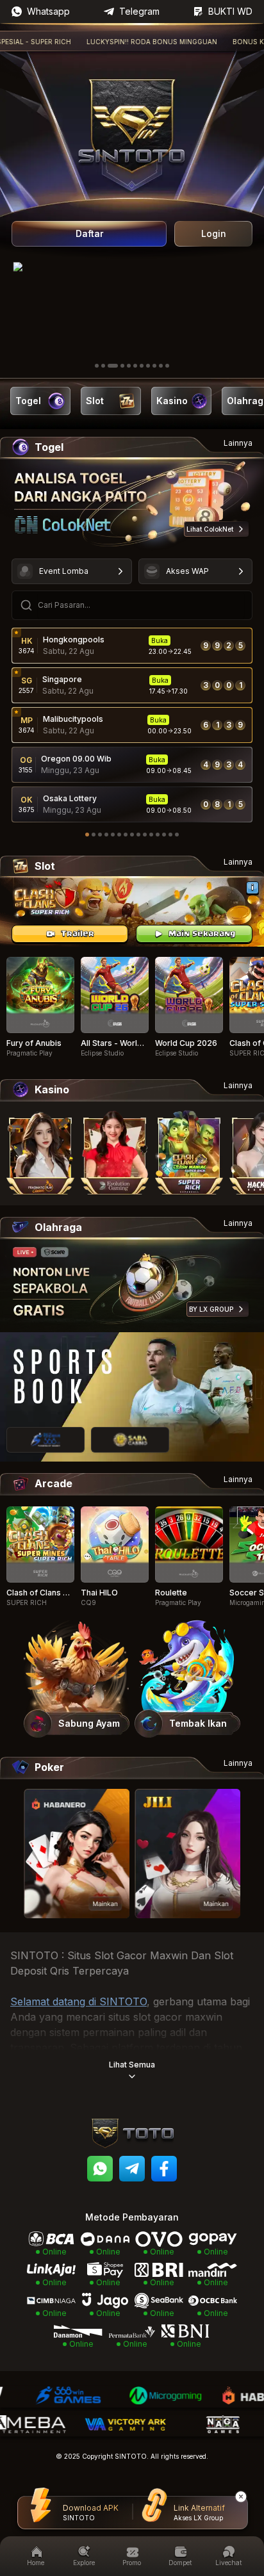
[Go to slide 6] (135, 366)
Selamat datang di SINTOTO (78, 2001)
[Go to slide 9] (154, 366)
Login (214, 233)
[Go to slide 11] (167, 366)
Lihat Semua (132, 2065)
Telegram (139, 11)
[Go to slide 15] (177, 835)
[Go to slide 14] (170, 835)
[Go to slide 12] (158, 835)
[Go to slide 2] (103, 366)
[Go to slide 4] (122, 366)
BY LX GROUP (211, 1309)
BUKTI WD (230, 11)
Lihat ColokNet (210, 529)
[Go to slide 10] (161, 366)
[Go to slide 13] (164, 835)
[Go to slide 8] (148, 366)
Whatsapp (48, 11)
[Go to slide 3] (113, 366)
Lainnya (238, 443)
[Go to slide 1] (97, 366)
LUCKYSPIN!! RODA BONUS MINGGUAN (126, 42)
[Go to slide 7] (142, 366)
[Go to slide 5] (129, 366)
